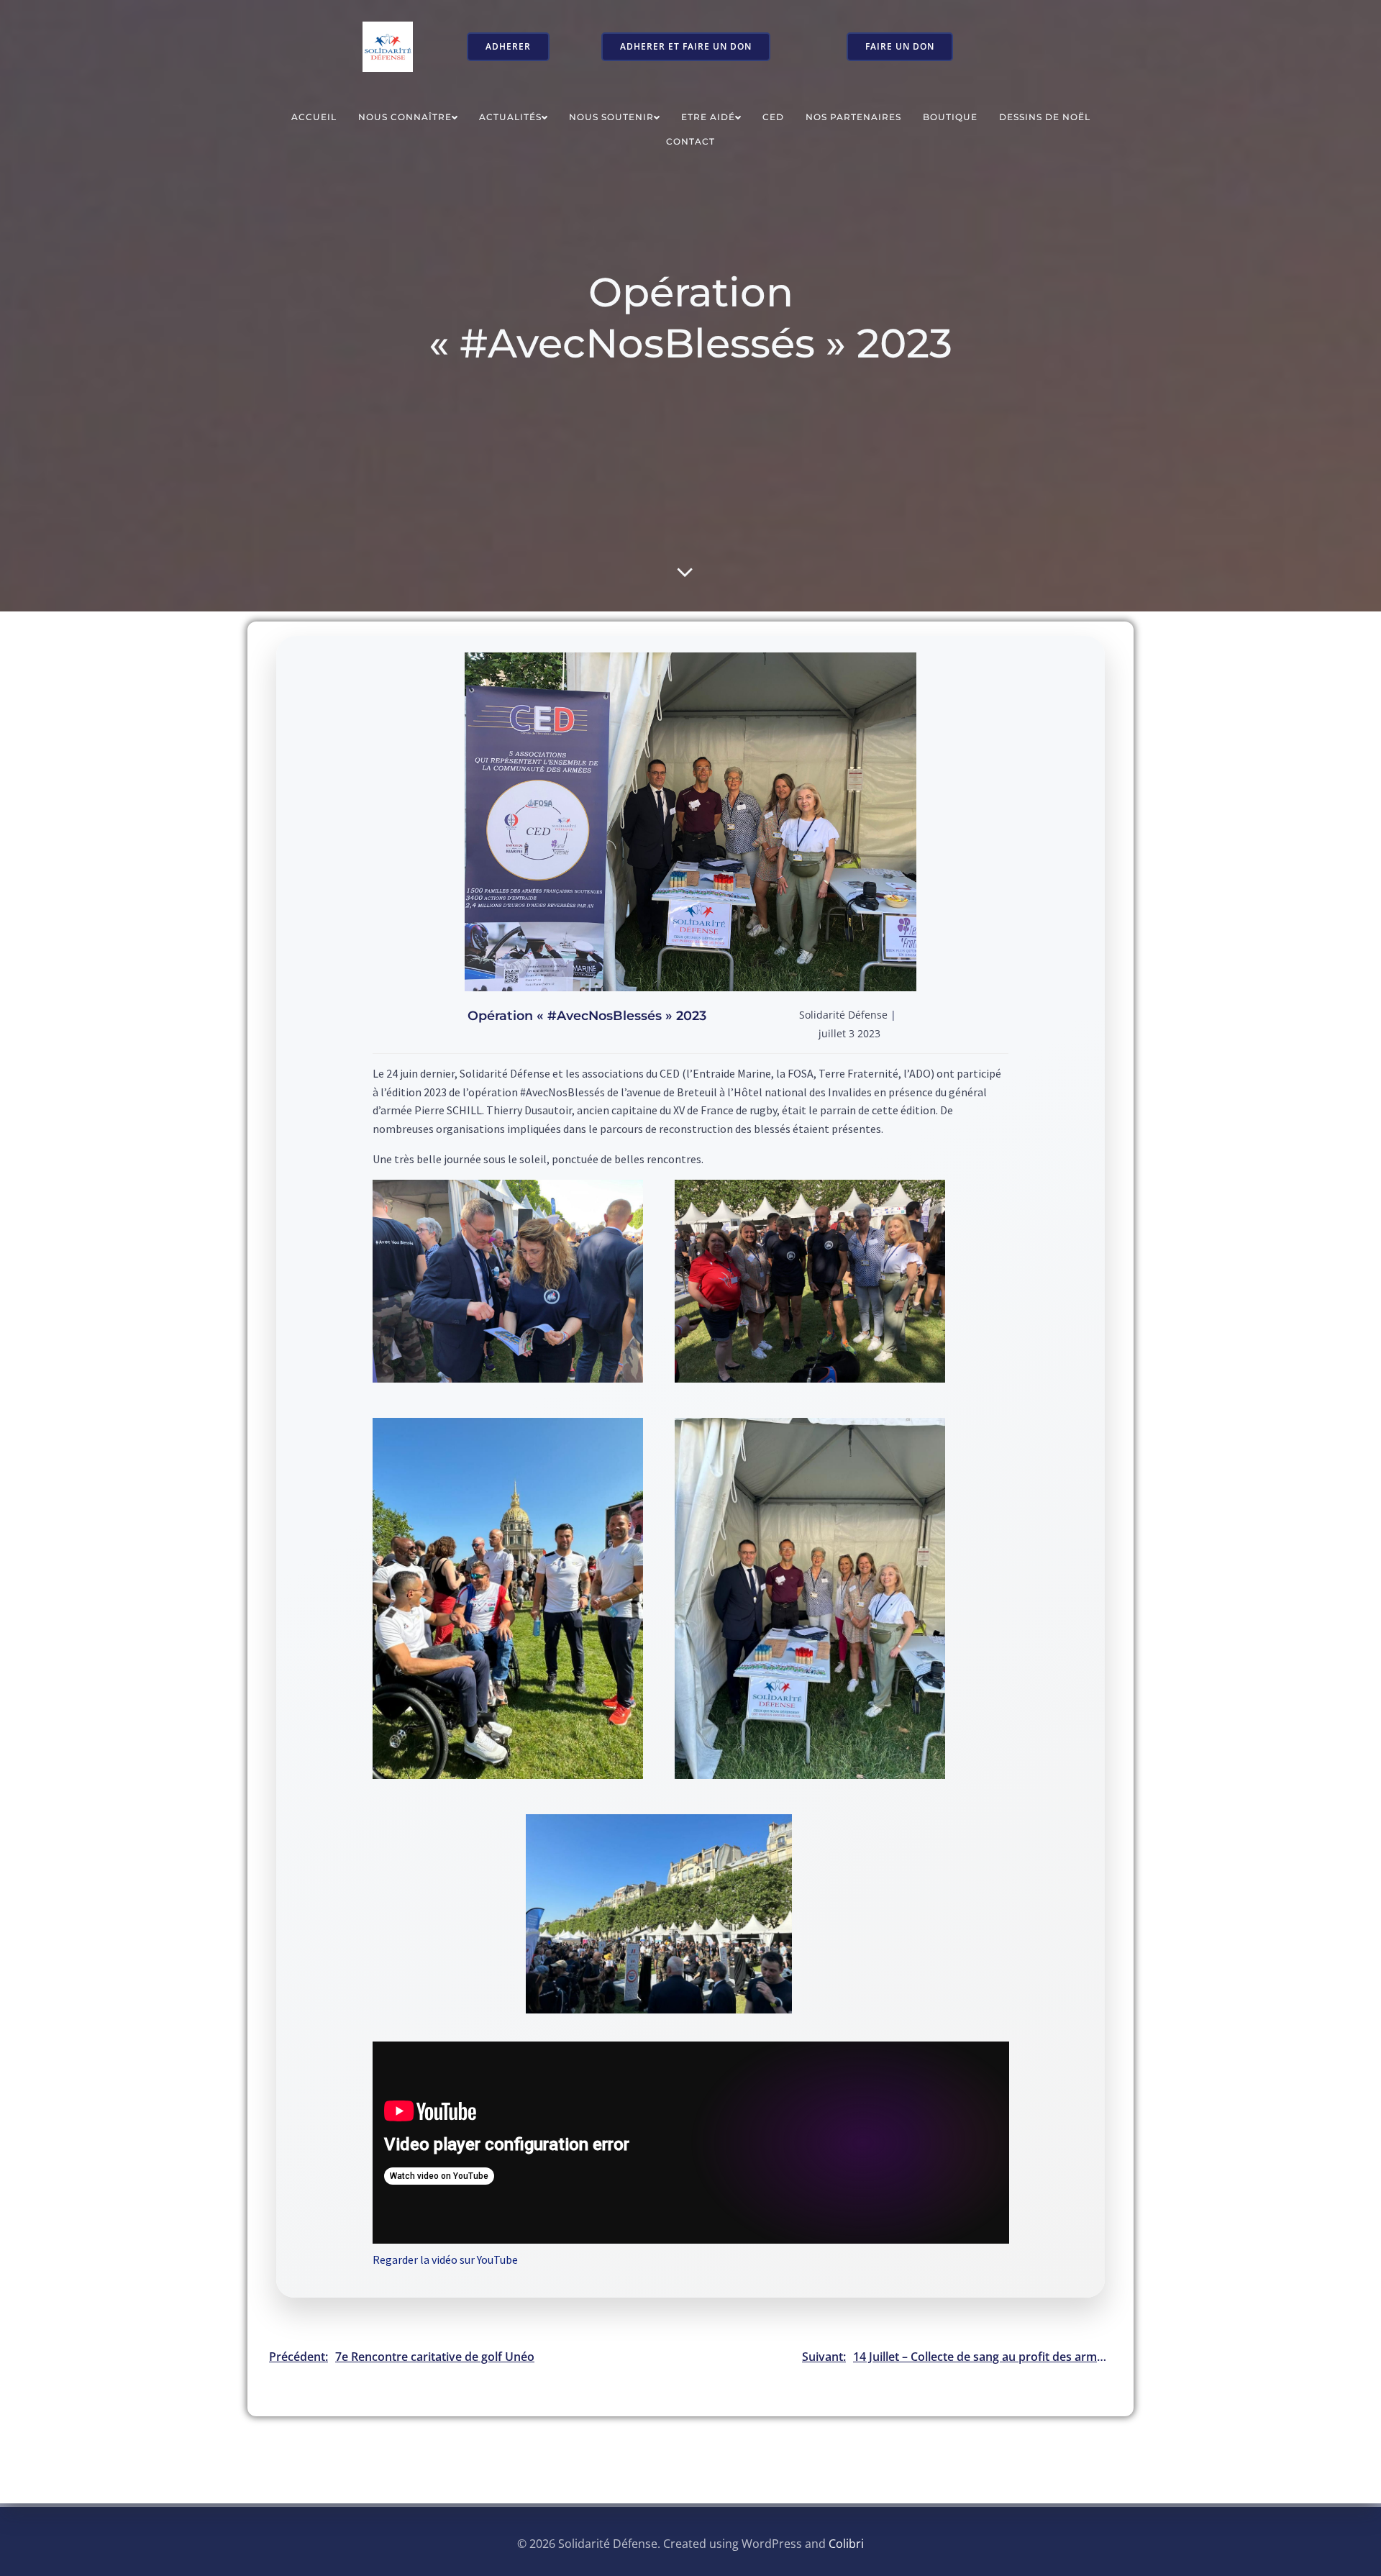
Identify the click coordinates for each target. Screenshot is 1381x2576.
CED (773, 117)
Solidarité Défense (843, 1015)
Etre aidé (708, 117)
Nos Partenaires (853, 117)
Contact (690, 141)
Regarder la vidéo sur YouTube (445, 2259)
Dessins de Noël (1045, 117)
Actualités (510, 117)
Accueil (314, 117)
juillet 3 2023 (849, 1033)
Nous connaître (405, 117)
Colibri (846, 2544)
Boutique (950, 117)
